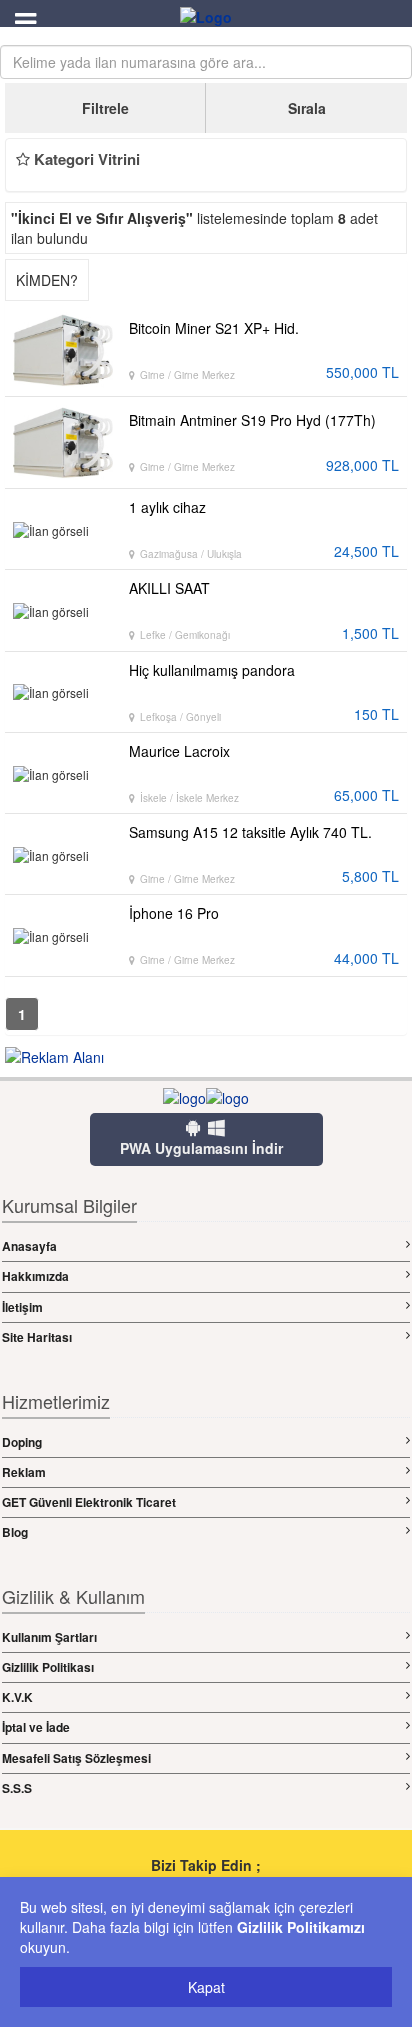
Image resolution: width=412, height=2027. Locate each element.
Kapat (206, 1987)
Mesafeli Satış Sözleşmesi (76, 1758)
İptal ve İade (36, 1727)
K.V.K (17, 1697)
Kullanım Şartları (49, 1637)
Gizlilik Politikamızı (301, 1927)
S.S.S (17, 1788)
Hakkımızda (35, 1276)
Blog (15, 1532)
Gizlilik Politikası (48, 1667)
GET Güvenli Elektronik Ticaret (89, 1502)
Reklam (24, 1472)
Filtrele (105, 108)
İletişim (22, 1307)
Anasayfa (29, 1246)
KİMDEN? (47, 280)
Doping (22, 1442)
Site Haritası (37, 1337)
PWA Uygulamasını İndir (201, 1148)
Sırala (307, 108)
